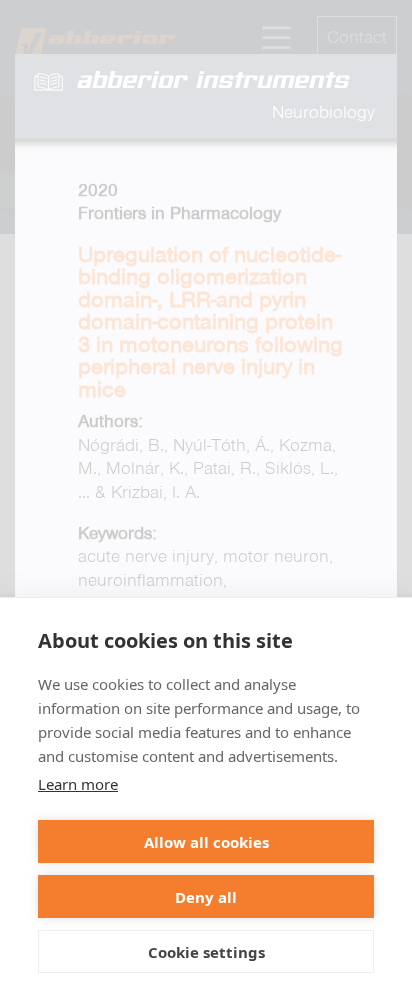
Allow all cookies (206, 842)
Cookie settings (206, 952)
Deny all (206, 897)
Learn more (78, 784)
